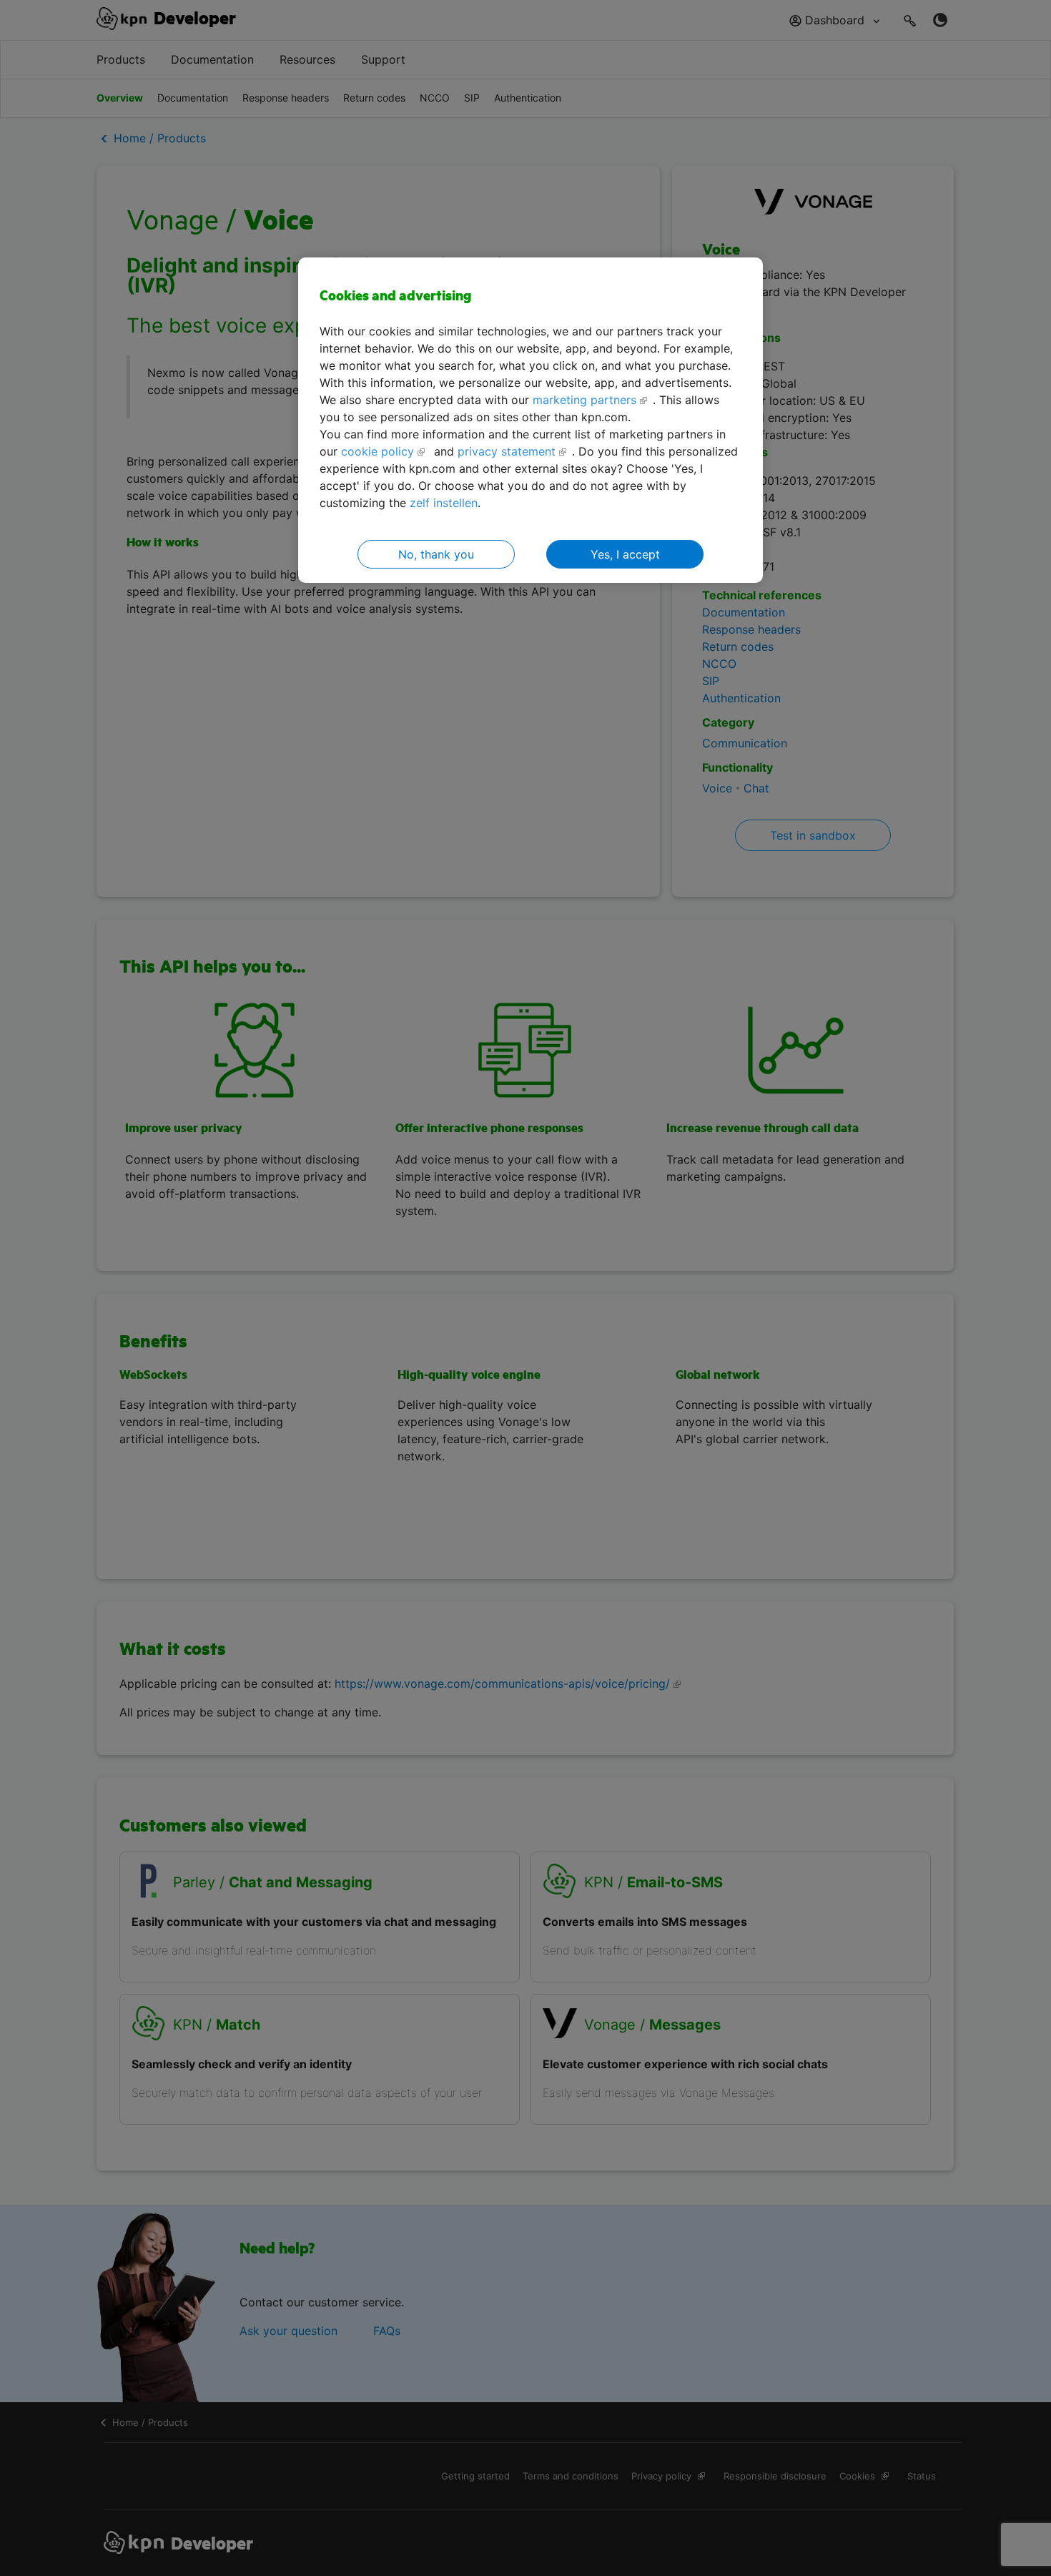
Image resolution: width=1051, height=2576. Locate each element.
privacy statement (507, 451)
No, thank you (436, 554)
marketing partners (584, 400)
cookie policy (378, 451)
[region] (531, 420)
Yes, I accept (625, 554)
